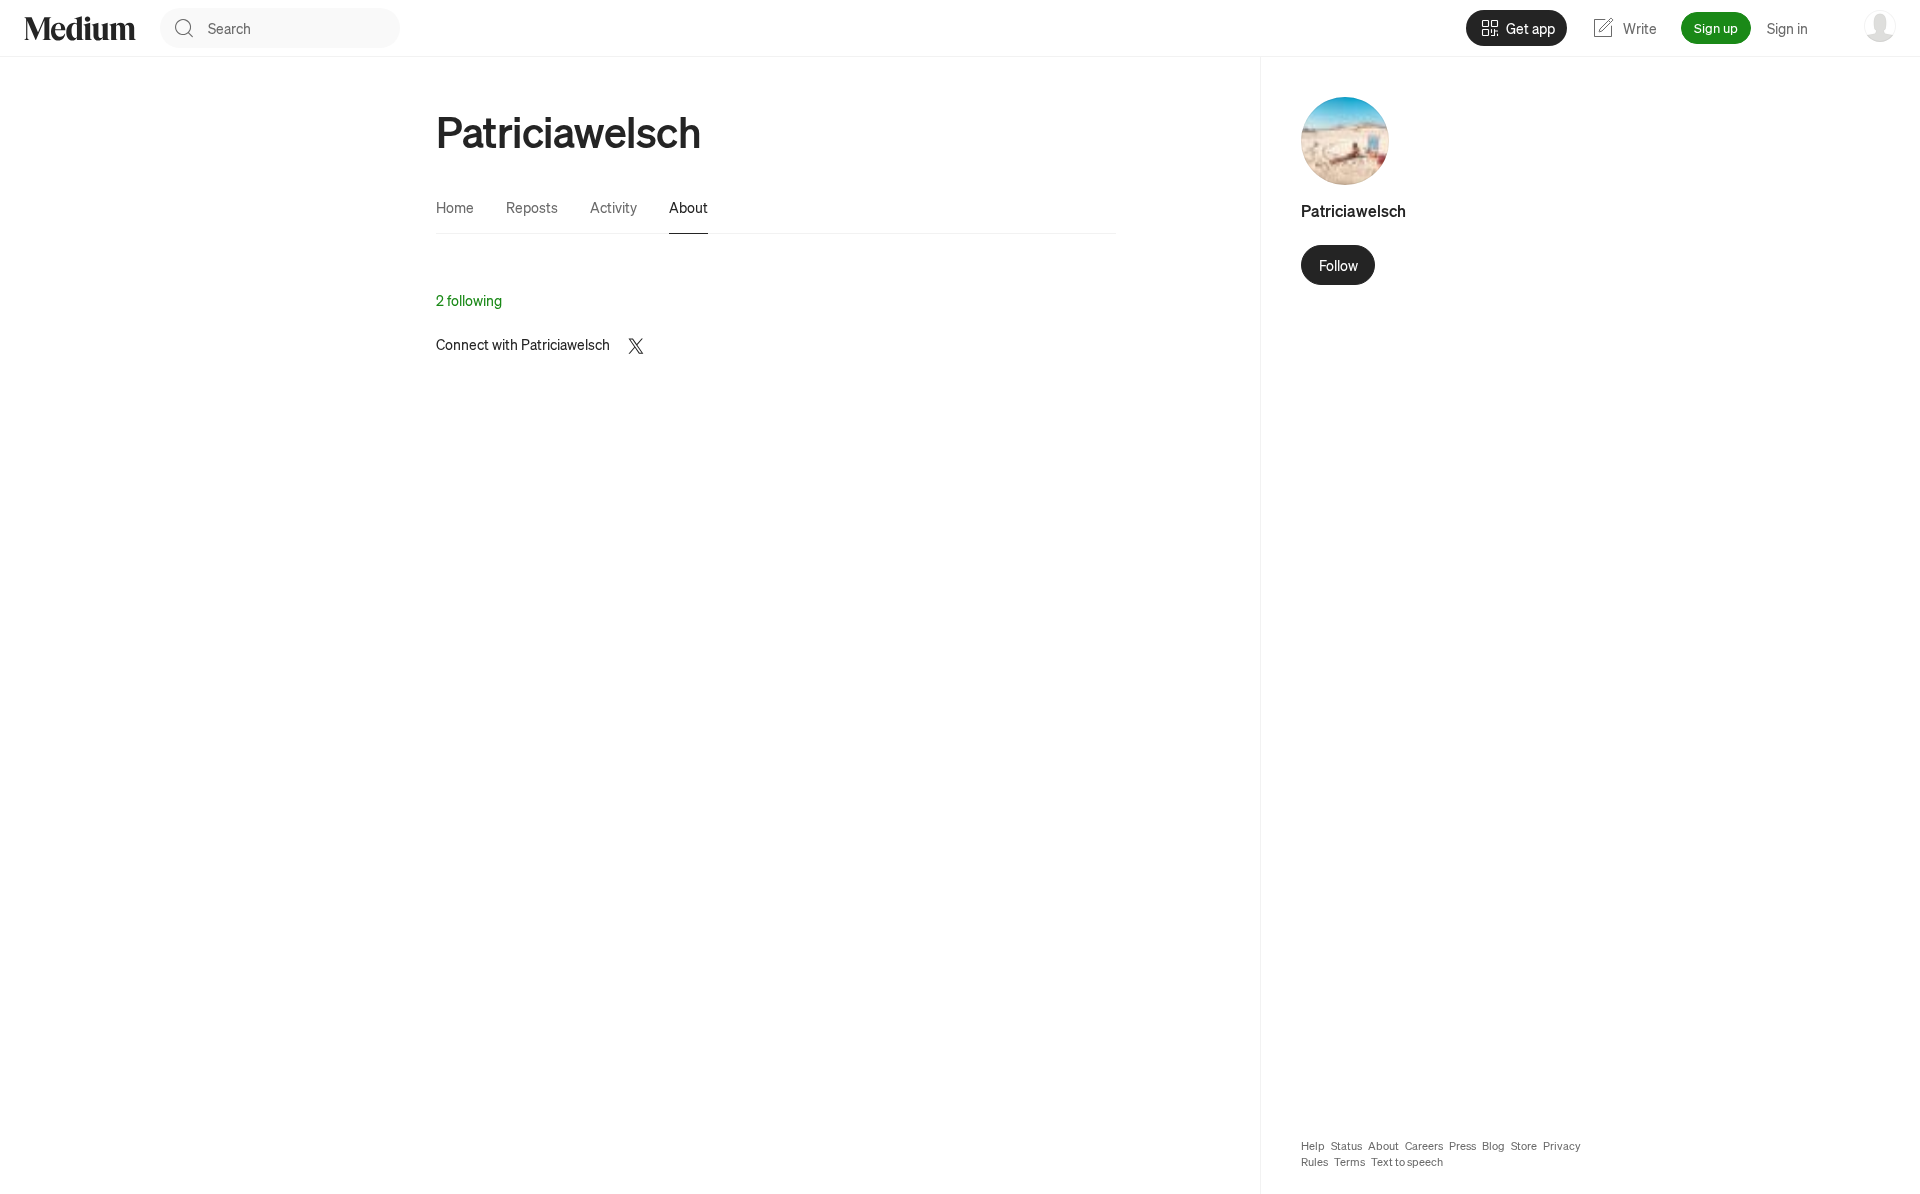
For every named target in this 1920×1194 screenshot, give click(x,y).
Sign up (1716, 27)
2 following (469, 300)
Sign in (1787, 28)
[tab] (455, 207)
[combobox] (304, 28)
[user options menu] (1880, 26)
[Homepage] (80, 28)
